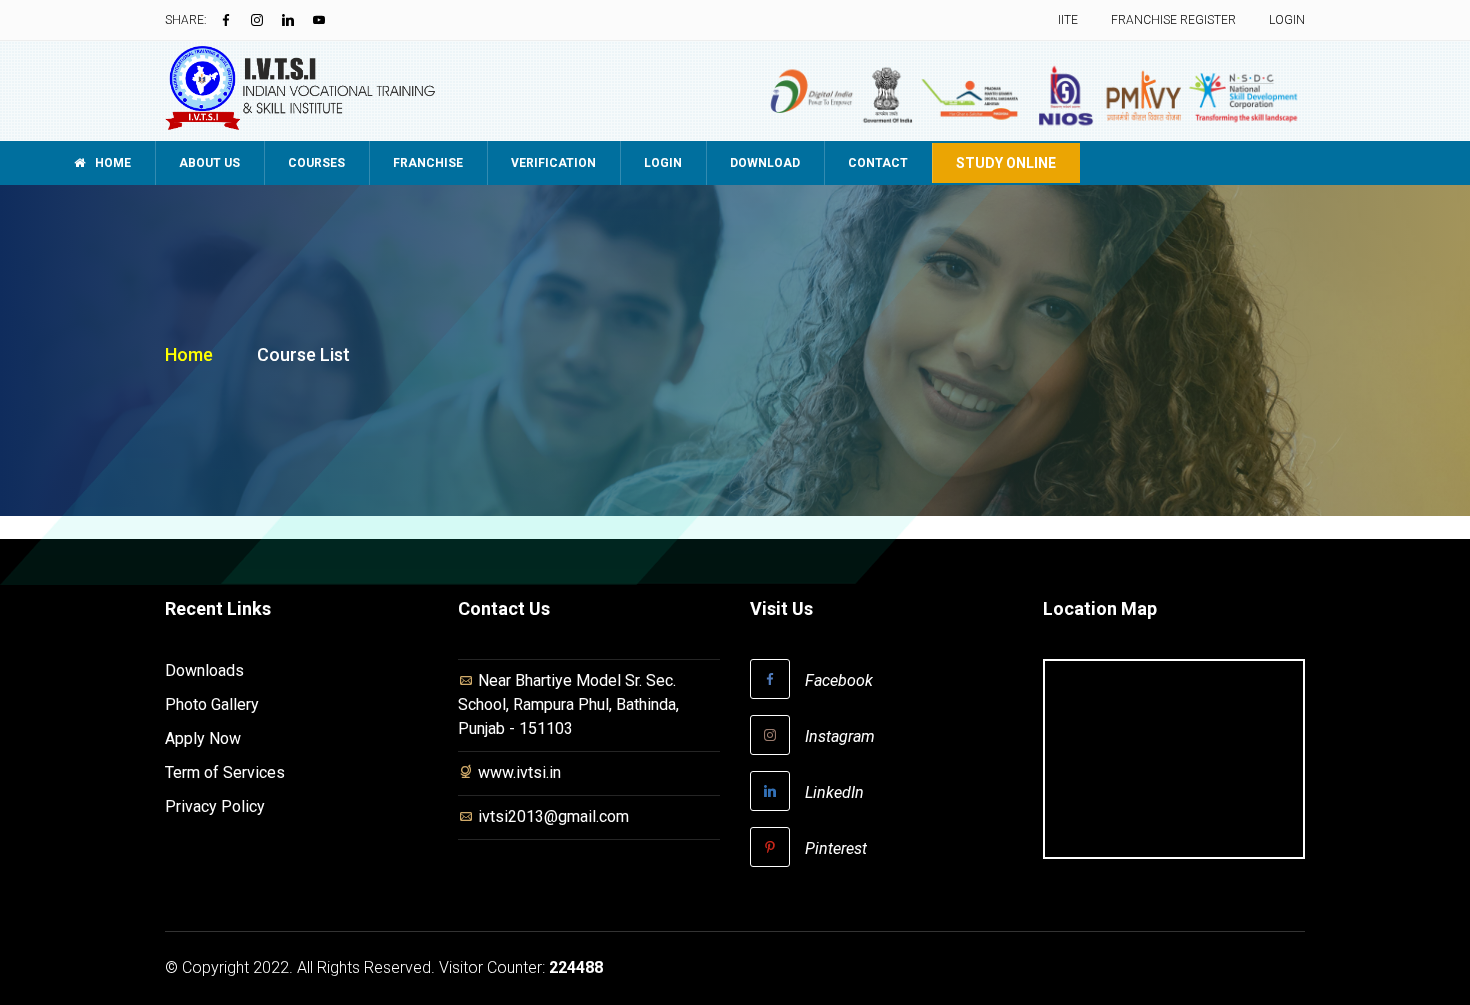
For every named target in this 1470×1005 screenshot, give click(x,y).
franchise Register (1173, 20)
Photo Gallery (212, 704)
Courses (316, 163)
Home (111, 163)
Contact (878, 163)
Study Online (1006, 163)
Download (765, 163)
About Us (209, 163)
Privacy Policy (215, 806)
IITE (1068, 20)
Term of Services (225, 772)
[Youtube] (319, 20)
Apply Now (203, 738)
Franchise (428, 163)
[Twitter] (257, 20)
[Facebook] (226, 20)
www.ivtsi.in (519, 772)
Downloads (204, 670)
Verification (553, 163)
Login (1287, 20)
